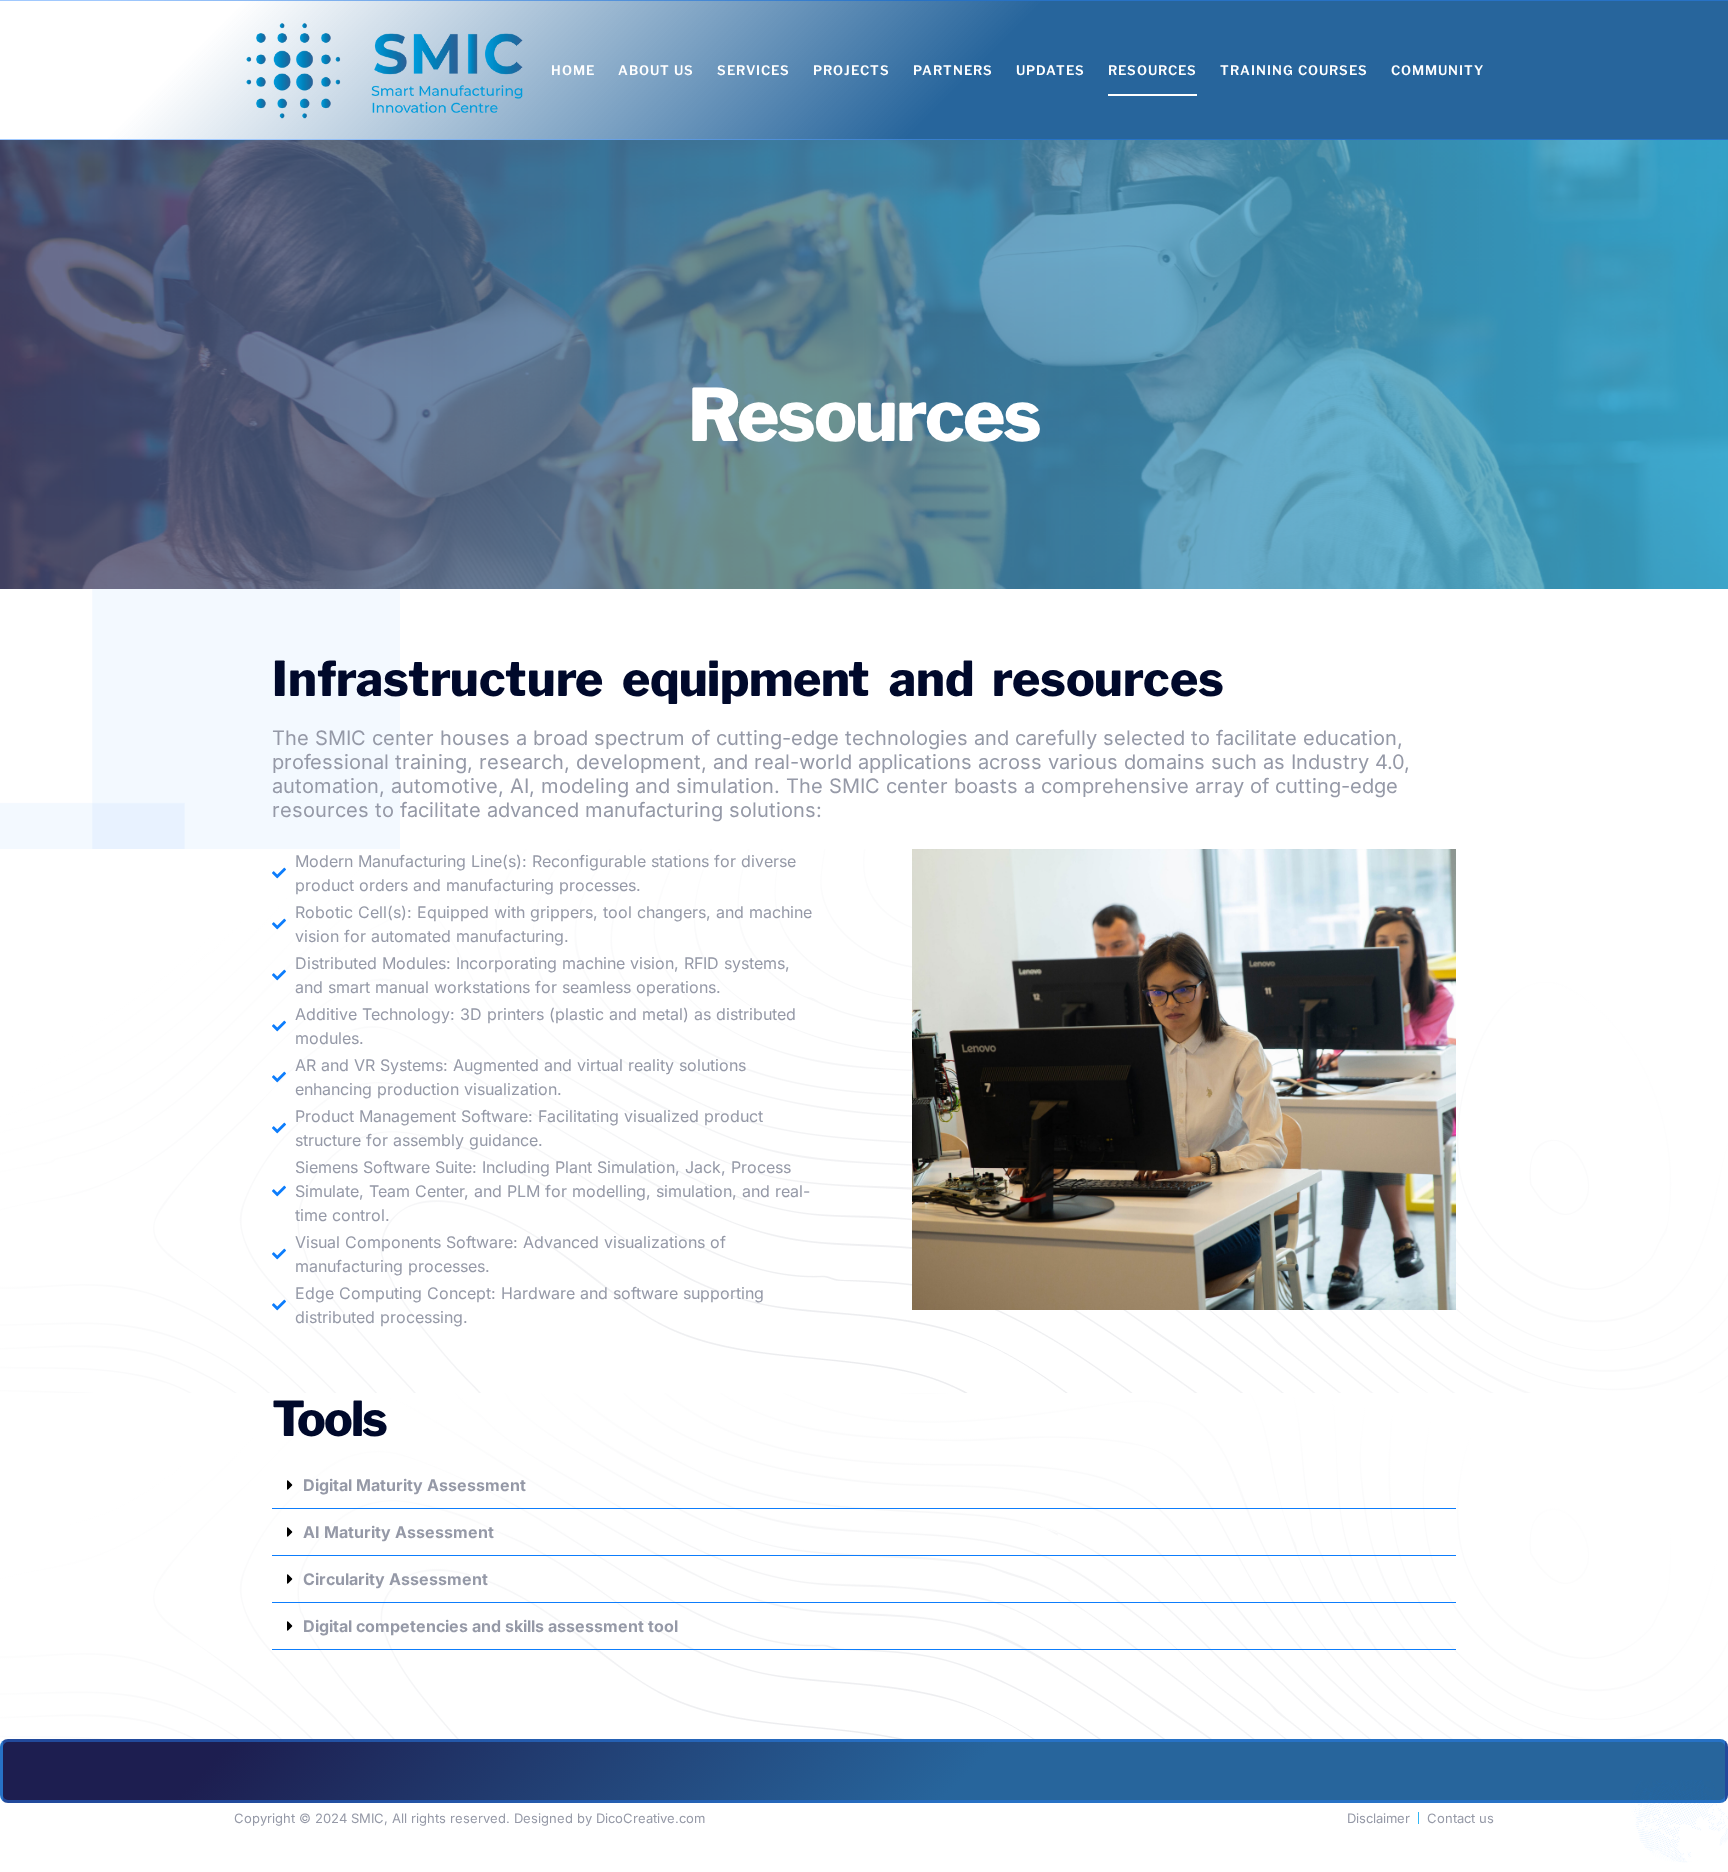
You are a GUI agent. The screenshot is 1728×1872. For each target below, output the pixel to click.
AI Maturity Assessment (398, 1532)
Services (753, 70)
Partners (953, 70)
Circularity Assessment (395, 1579)
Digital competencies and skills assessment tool (490, 1626)
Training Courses (1294, 70)
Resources (1152, 70)
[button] (864, 1485)
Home (573, 70)
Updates (1050, 70)
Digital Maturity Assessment (414, 1485)
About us (656, 70)
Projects (851, 70)
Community (1437, 70)
